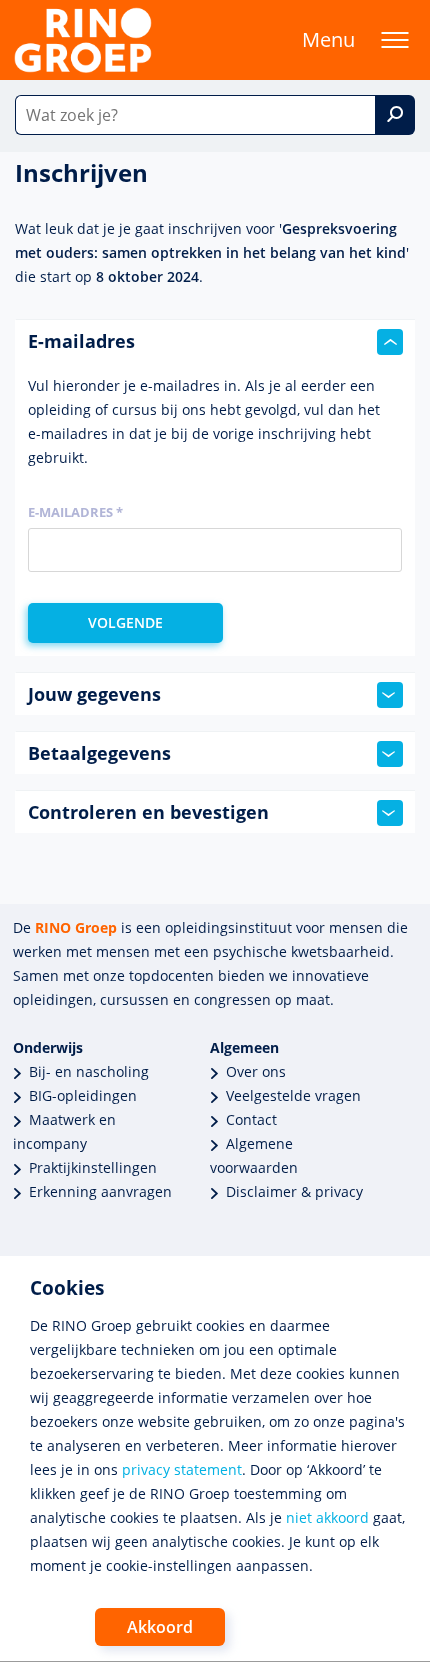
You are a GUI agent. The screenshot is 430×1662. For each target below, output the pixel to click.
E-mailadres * (75, 512)
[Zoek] (395, 115)
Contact (251, 1119)
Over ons (256, 1071)
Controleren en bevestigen (148, 812)
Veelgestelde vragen (293, 1095)
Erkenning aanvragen (100, 1191)
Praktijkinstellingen (93, 1167)
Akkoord (160, 1627)
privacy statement (182, 1469)
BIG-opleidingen (83, 1095)
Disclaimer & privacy (294, 1191)
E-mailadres (81, 341)
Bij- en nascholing (89, 1071)
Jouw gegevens (94, 694)
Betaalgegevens (99, 753)
